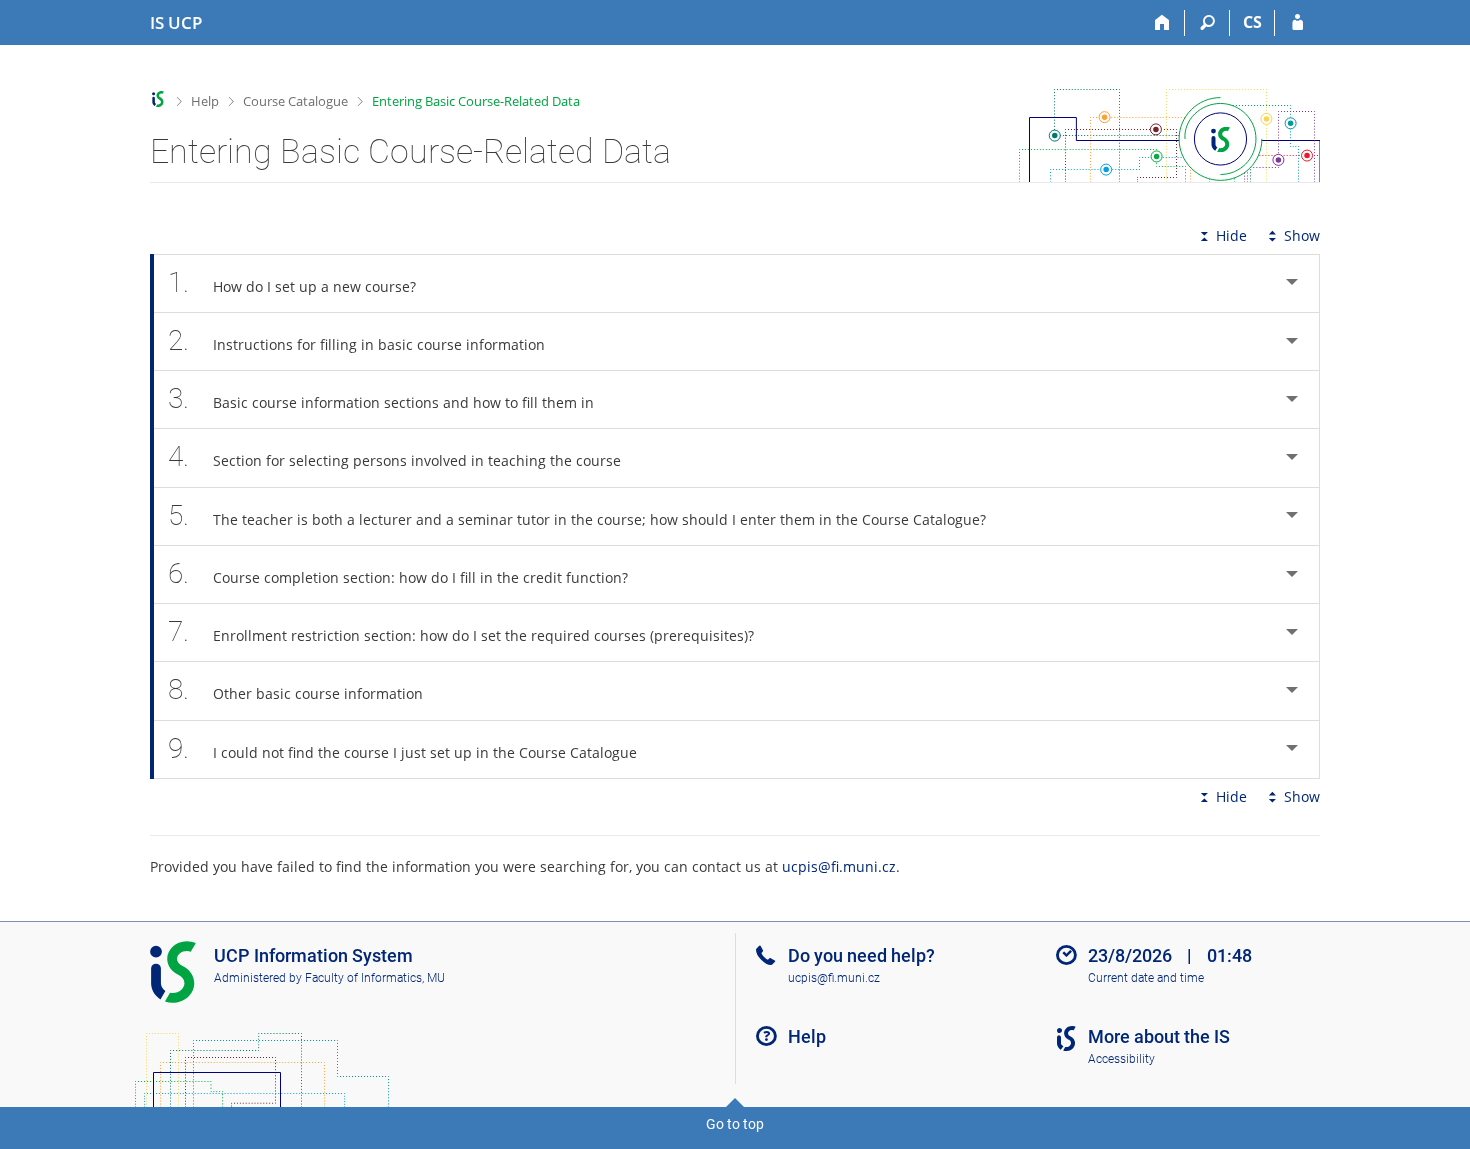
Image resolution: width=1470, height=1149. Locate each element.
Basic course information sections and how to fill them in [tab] (381, 398)
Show (1302, 235)
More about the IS (1159, 1036)
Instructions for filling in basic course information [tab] (356, 340)
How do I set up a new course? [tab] (292, 282)
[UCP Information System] (158, 99)
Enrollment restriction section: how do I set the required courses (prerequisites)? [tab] (461, 631)
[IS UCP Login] (1297, 23)
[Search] (1207, 23)
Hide (1231, 235)
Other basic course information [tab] (295, 689)
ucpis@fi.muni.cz (839, 866)
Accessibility (1121, 1059)
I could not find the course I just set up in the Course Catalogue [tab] (402, 748)
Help (205, 101)
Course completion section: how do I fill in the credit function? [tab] (398, 573)
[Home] (1162, 23)
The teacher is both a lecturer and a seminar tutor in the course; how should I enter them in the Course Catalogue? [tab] (577, 515)
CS (1252, 22)
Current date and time (1146, 978)
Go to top (735, 1124)
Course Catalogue (295, 101)
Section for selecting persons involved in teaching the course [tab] (394, 456)
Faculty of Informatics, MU (375, 978)
